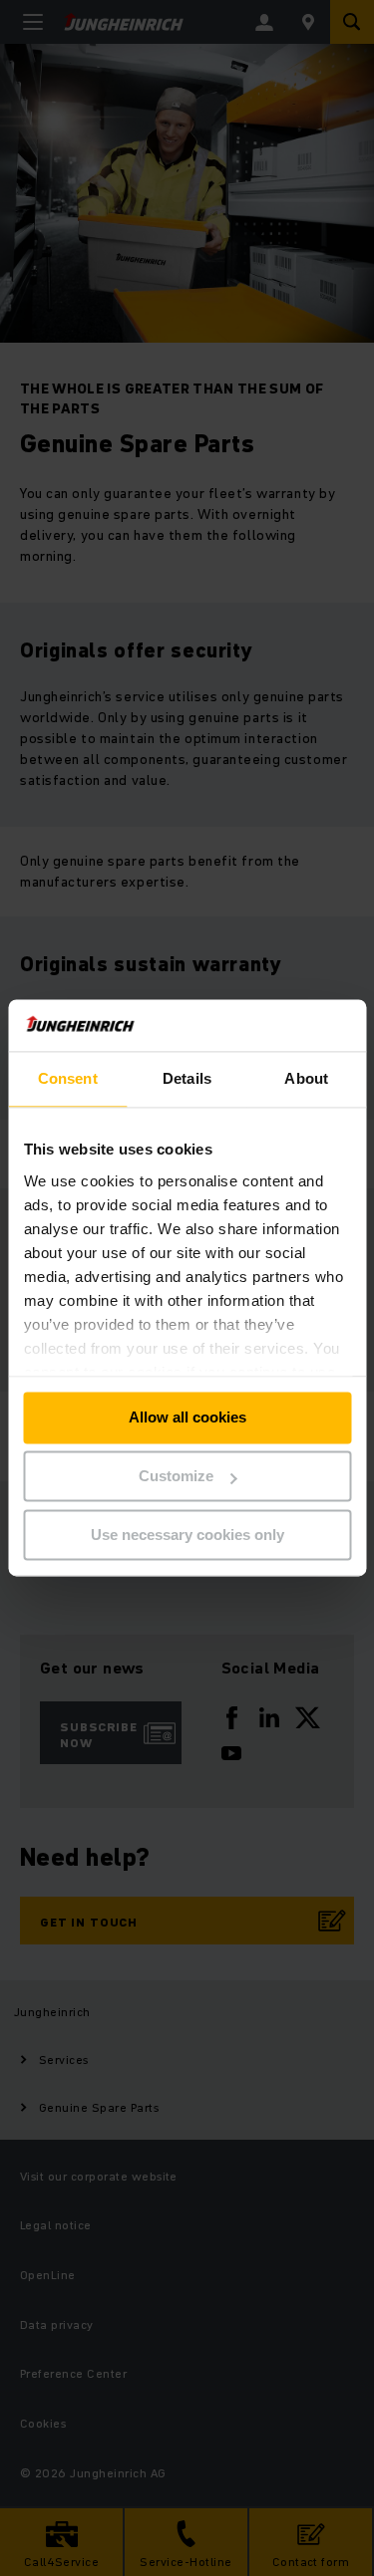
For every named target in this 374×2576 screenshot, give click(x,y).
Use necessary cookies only (187, 1535)
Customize (176, 1477)
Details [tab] (187, 1079)
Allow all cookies (187, 1418)
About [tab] (306, 1079)
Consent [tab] (68, 1079)
